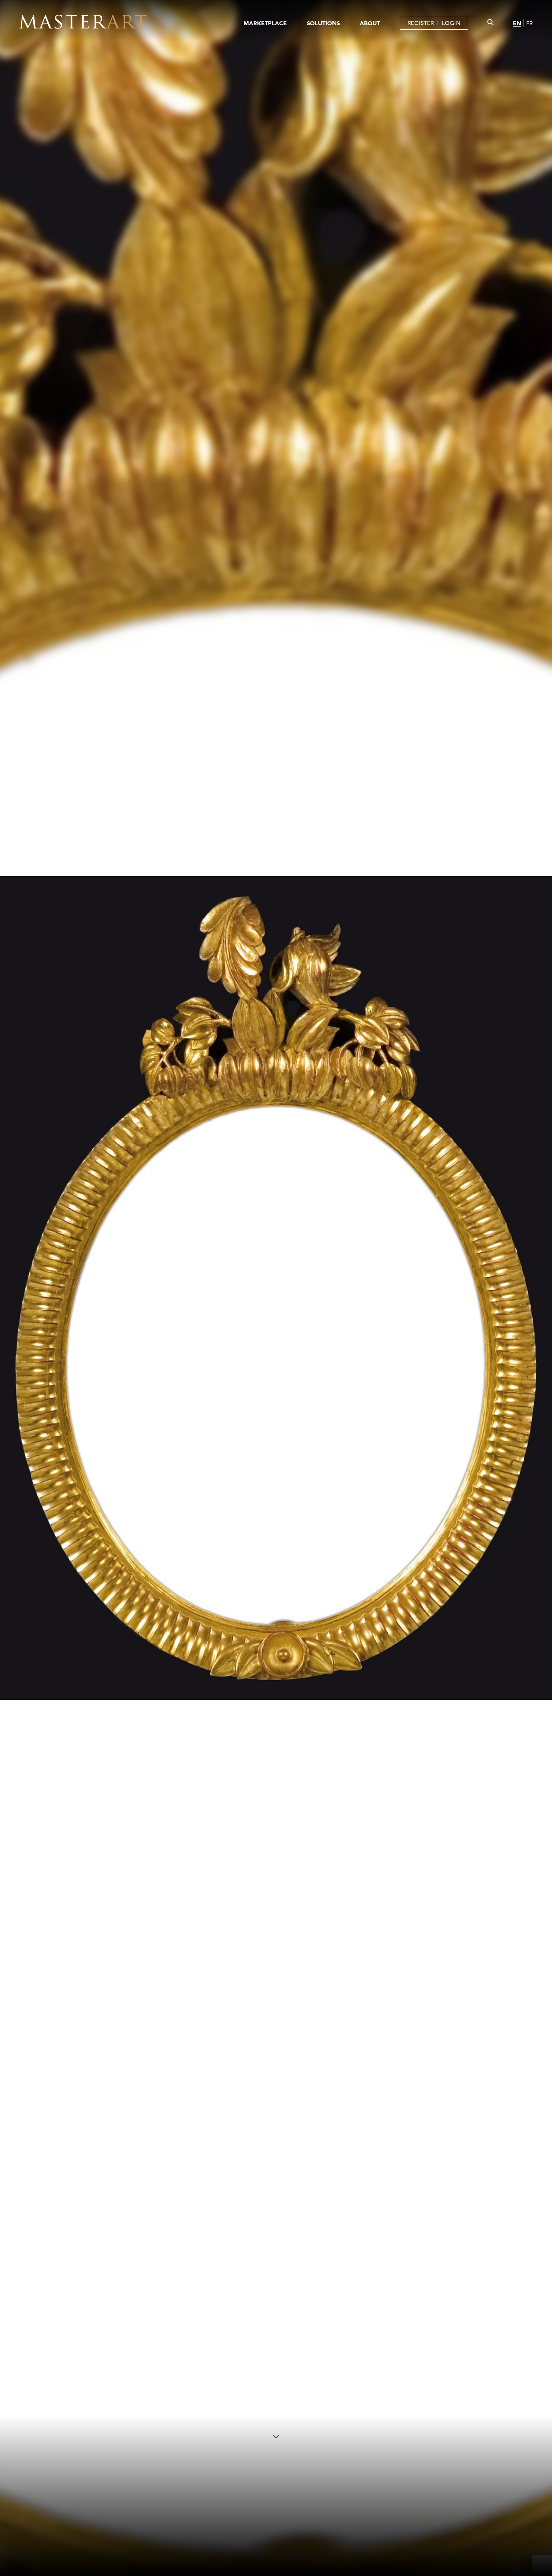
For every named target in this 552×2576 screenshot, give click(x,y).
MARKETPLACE (265, 23)
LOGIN (451, 23)
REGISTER (421, 23)
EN (517, 23)
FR (529, 23)
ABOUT (370, 23)
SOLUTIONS (323, 23)
